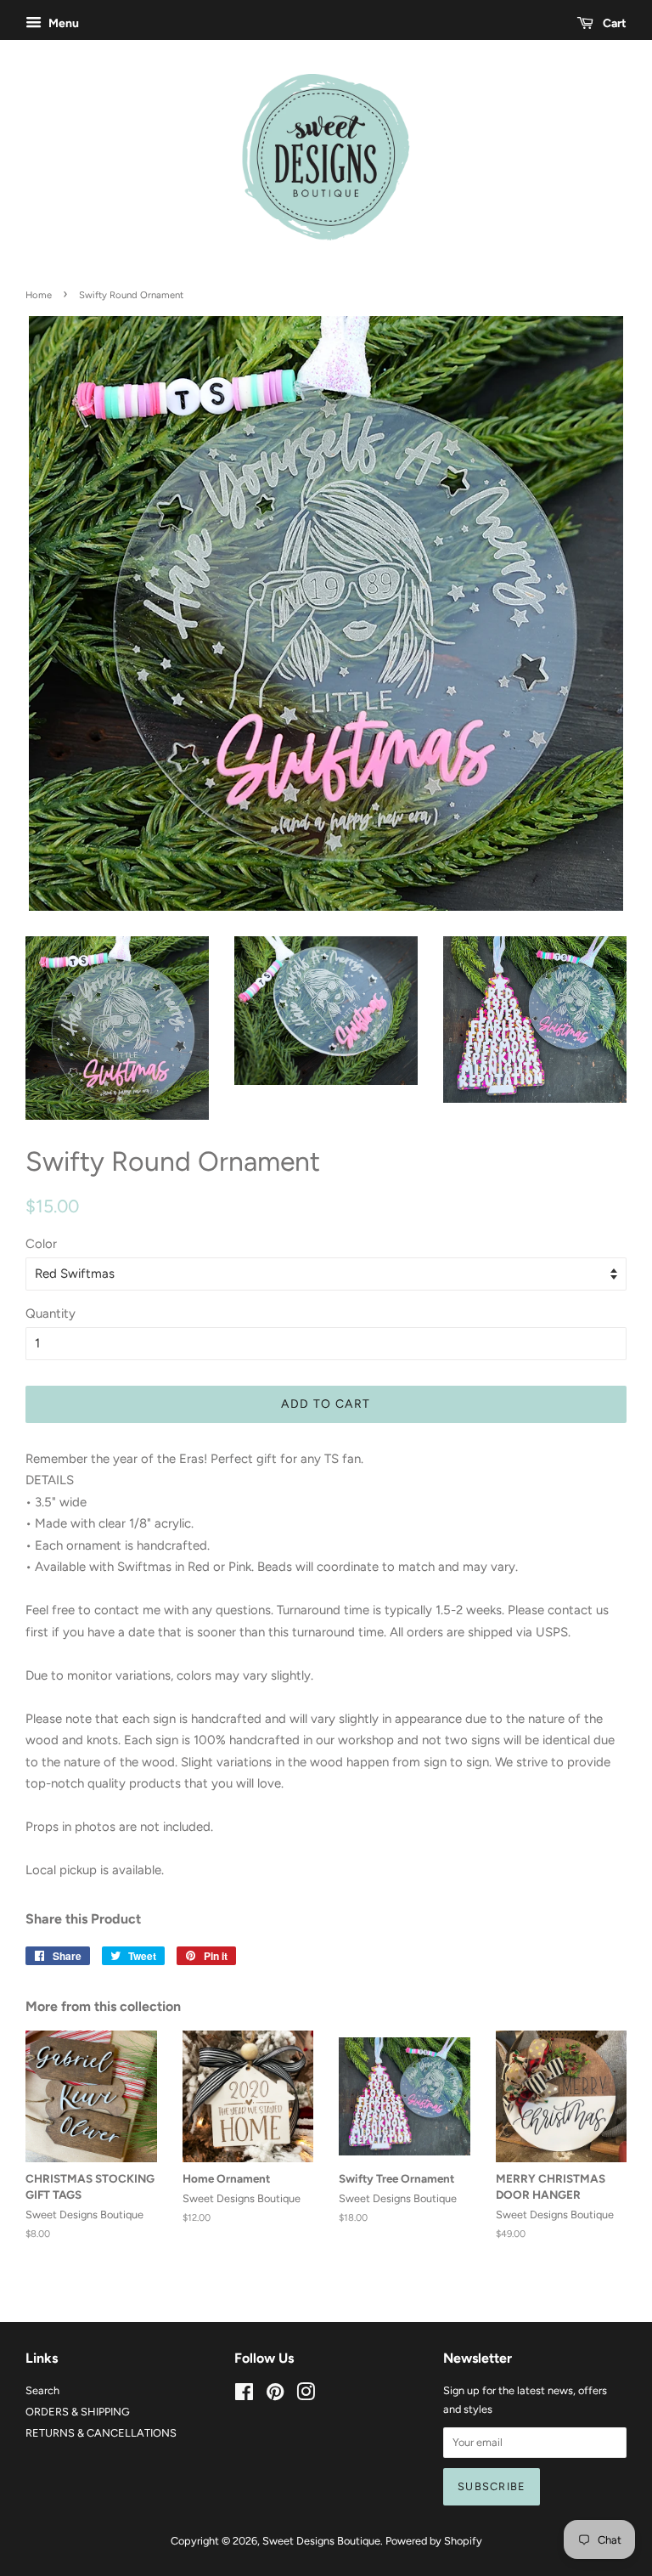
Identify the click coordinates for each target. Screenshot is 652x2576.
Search (42, 2390)
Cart (613, 23)
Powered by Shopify (434, 2541)
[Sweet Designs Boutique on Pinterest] (275, 2395)
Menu (62, 23)
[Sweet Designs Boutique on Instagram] (306, 2395)
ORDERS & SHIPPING (78, 2412)
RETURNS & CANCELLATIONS (101, 2433)
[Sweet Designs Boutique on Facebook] (244, 2395)
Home (39, 295)
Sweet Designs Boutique (321, 2541)
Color (41, 1244)
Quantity (51, 1313)
